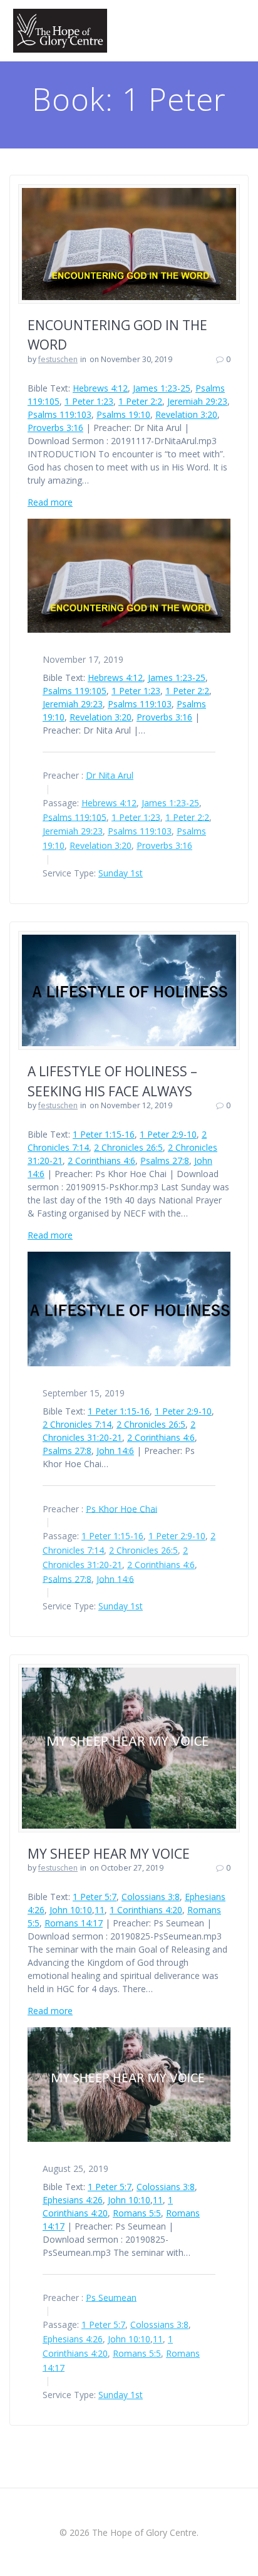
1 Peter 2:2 (140, 401)
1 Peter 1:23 (89, 401)
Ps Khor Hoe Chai (121, 1508)
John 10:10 (71, 1910)
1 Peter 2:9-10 (168, 1134)
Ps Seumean (111, 2297)
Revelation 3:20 (186, 414)
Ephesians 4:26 (73, 2200)
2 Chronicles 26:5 (128, 1147)
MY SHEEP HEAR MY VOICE (109, 1854)
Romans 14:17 (74, 1923)
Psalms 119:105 (75, 691)
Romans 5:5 (137, 2213)
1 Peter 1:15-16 (104, 1134)
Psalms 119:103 (59, 414)
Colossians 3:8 (151, 1897)
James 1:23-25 (162, 388)
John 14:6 (115, 1451)
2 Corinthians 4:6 (101, 1161)
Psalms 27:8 (165, 1161)
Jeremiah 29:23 (197, 401)
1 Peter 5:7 (95, 1897)
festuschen (58, 359)
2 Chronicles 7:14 (77, 1424)
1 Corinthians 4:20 (146, 1910)
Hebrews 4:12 (100, 388)
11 (100, 1910)
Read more (50, 502)
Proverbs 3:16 (55, 428)
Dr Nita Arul (110, 775)
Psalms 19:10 (123, 414)
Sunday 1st (121, 873)
